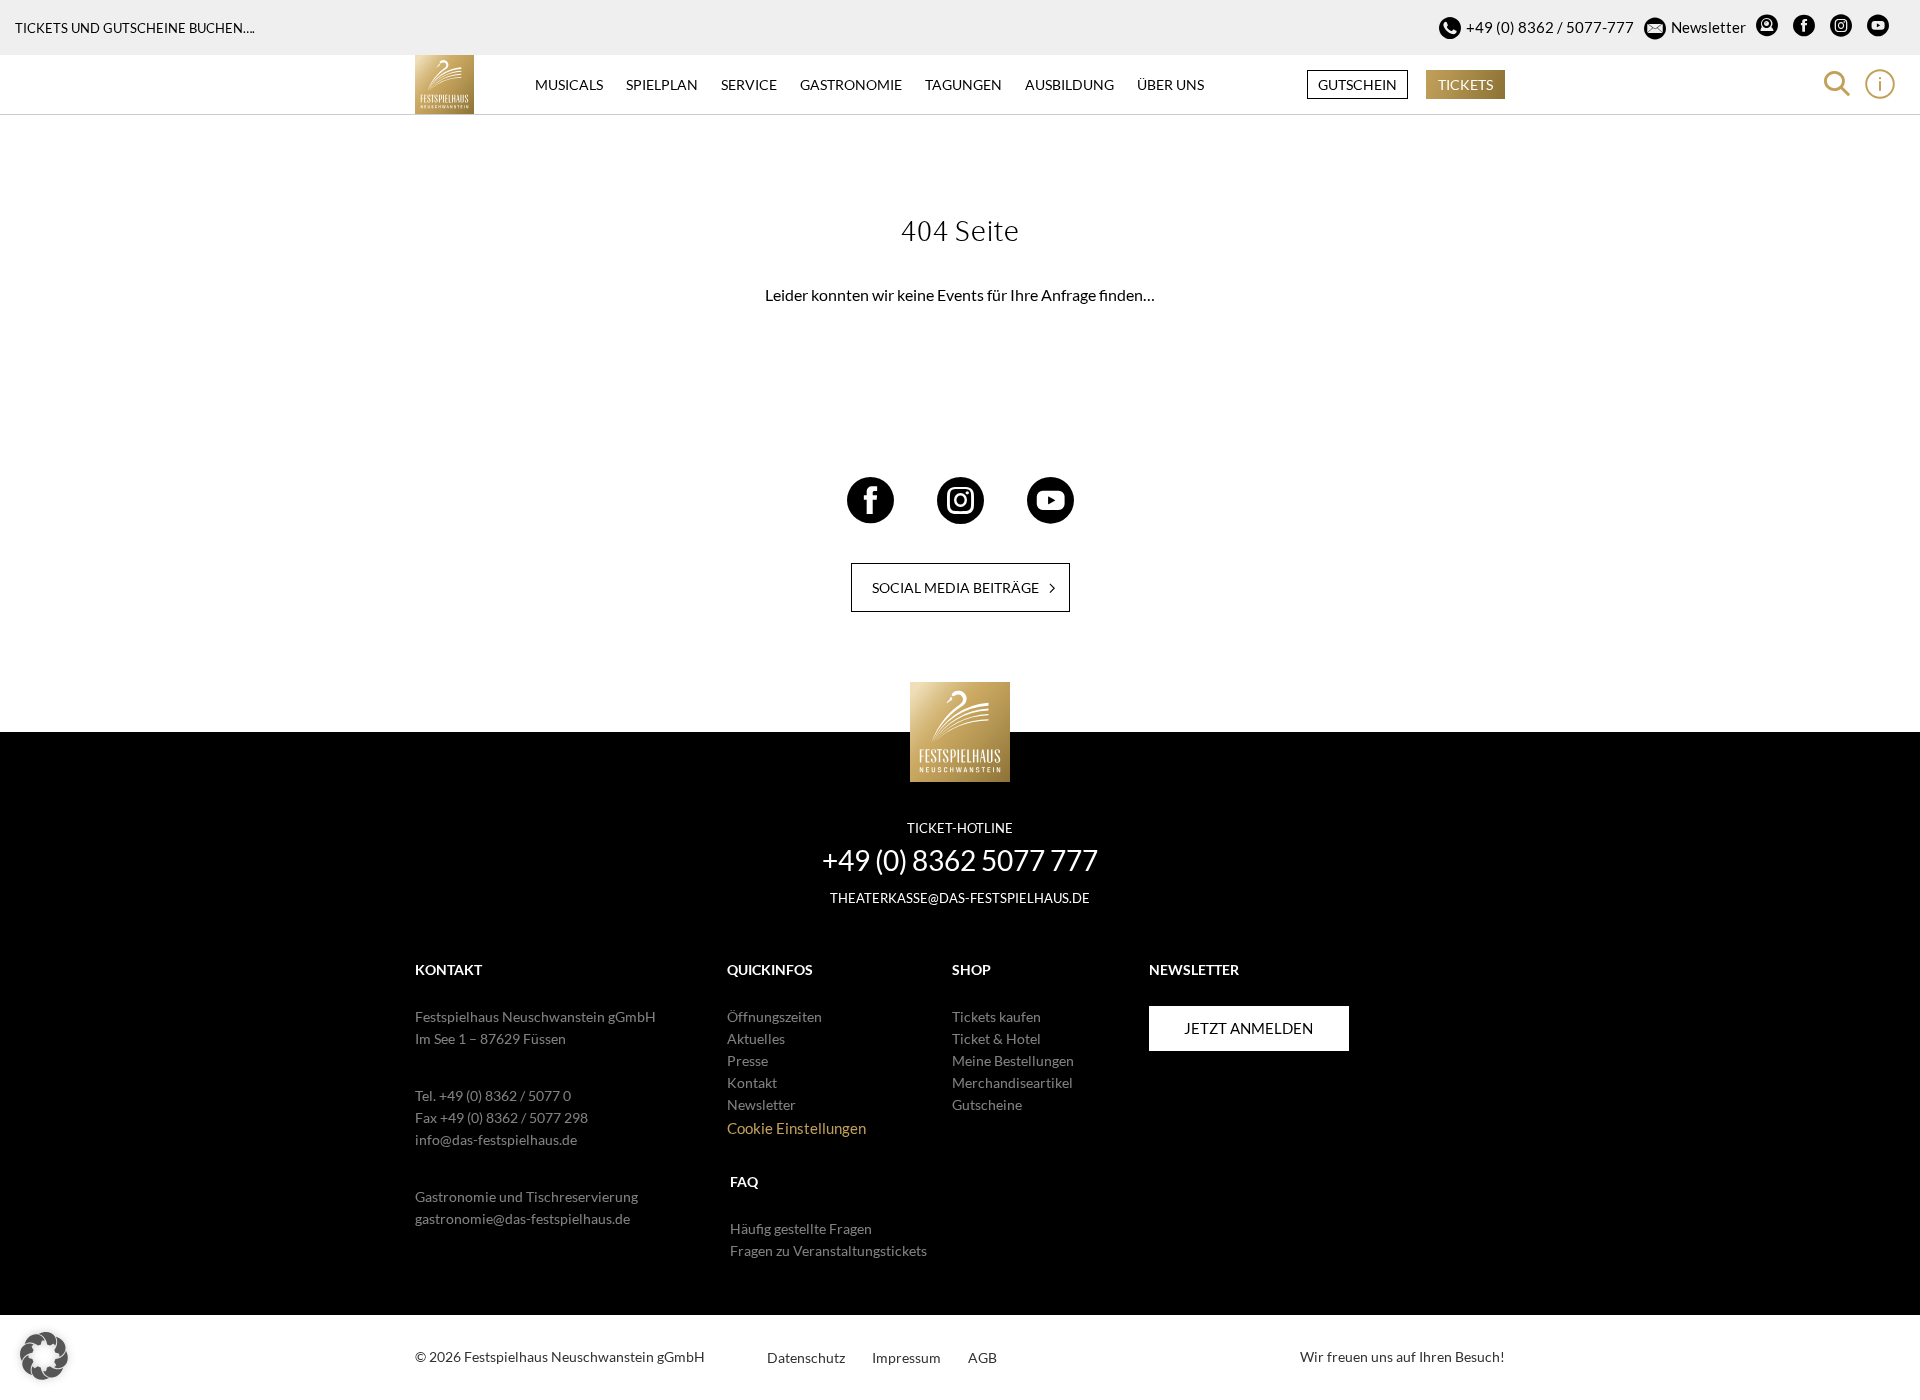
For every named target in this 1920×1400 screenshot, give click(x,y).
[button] (44, 1356)
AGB (982, 1357)
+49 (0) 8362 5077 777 (960, 860)
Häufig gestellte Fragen (801, 1228)
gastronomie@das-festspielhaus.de (522, 1218)
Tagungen (963, 84)
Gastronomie (851, 84)
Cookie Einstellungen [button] (796, 1128)
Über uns (1170, 84)
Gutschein (1357, 84)
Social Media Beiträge (955, 587)
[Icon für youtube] (1880, 28)
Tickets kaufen (996, 1016)
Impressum (906, 1357)
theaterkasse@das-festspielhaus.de (960, 898)
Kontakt (752, 1082)
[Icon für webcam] (1769, 28)
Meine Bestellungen (1013, 1060)
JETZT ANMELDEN (1248, 1028)
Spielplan (662, 84)
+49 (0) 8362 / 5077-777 (1550, 27)
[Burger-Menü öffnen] (1880, 84)
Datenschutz (806, 1357)
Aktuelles (756, 1038)
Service (749, 84)
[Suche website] (1837, 84)
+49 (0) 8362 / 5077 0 (505, 1095)
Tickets (1465, 84)
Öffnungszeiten (774, 1016)
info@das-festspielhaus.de (496, 1139)
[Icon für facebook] (1806, 28)
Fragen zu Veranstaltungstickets (828, 1250)
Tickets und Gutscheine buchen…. (135, 28)
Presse (747, 1060)
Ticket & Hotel (996, 1038)
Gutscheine (987, 1104)
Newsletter (1708, 27)
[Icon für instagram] (1843, 28)
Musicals (569, 84)
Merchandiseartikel (1012, 1082)
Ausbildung (1069, 84)
